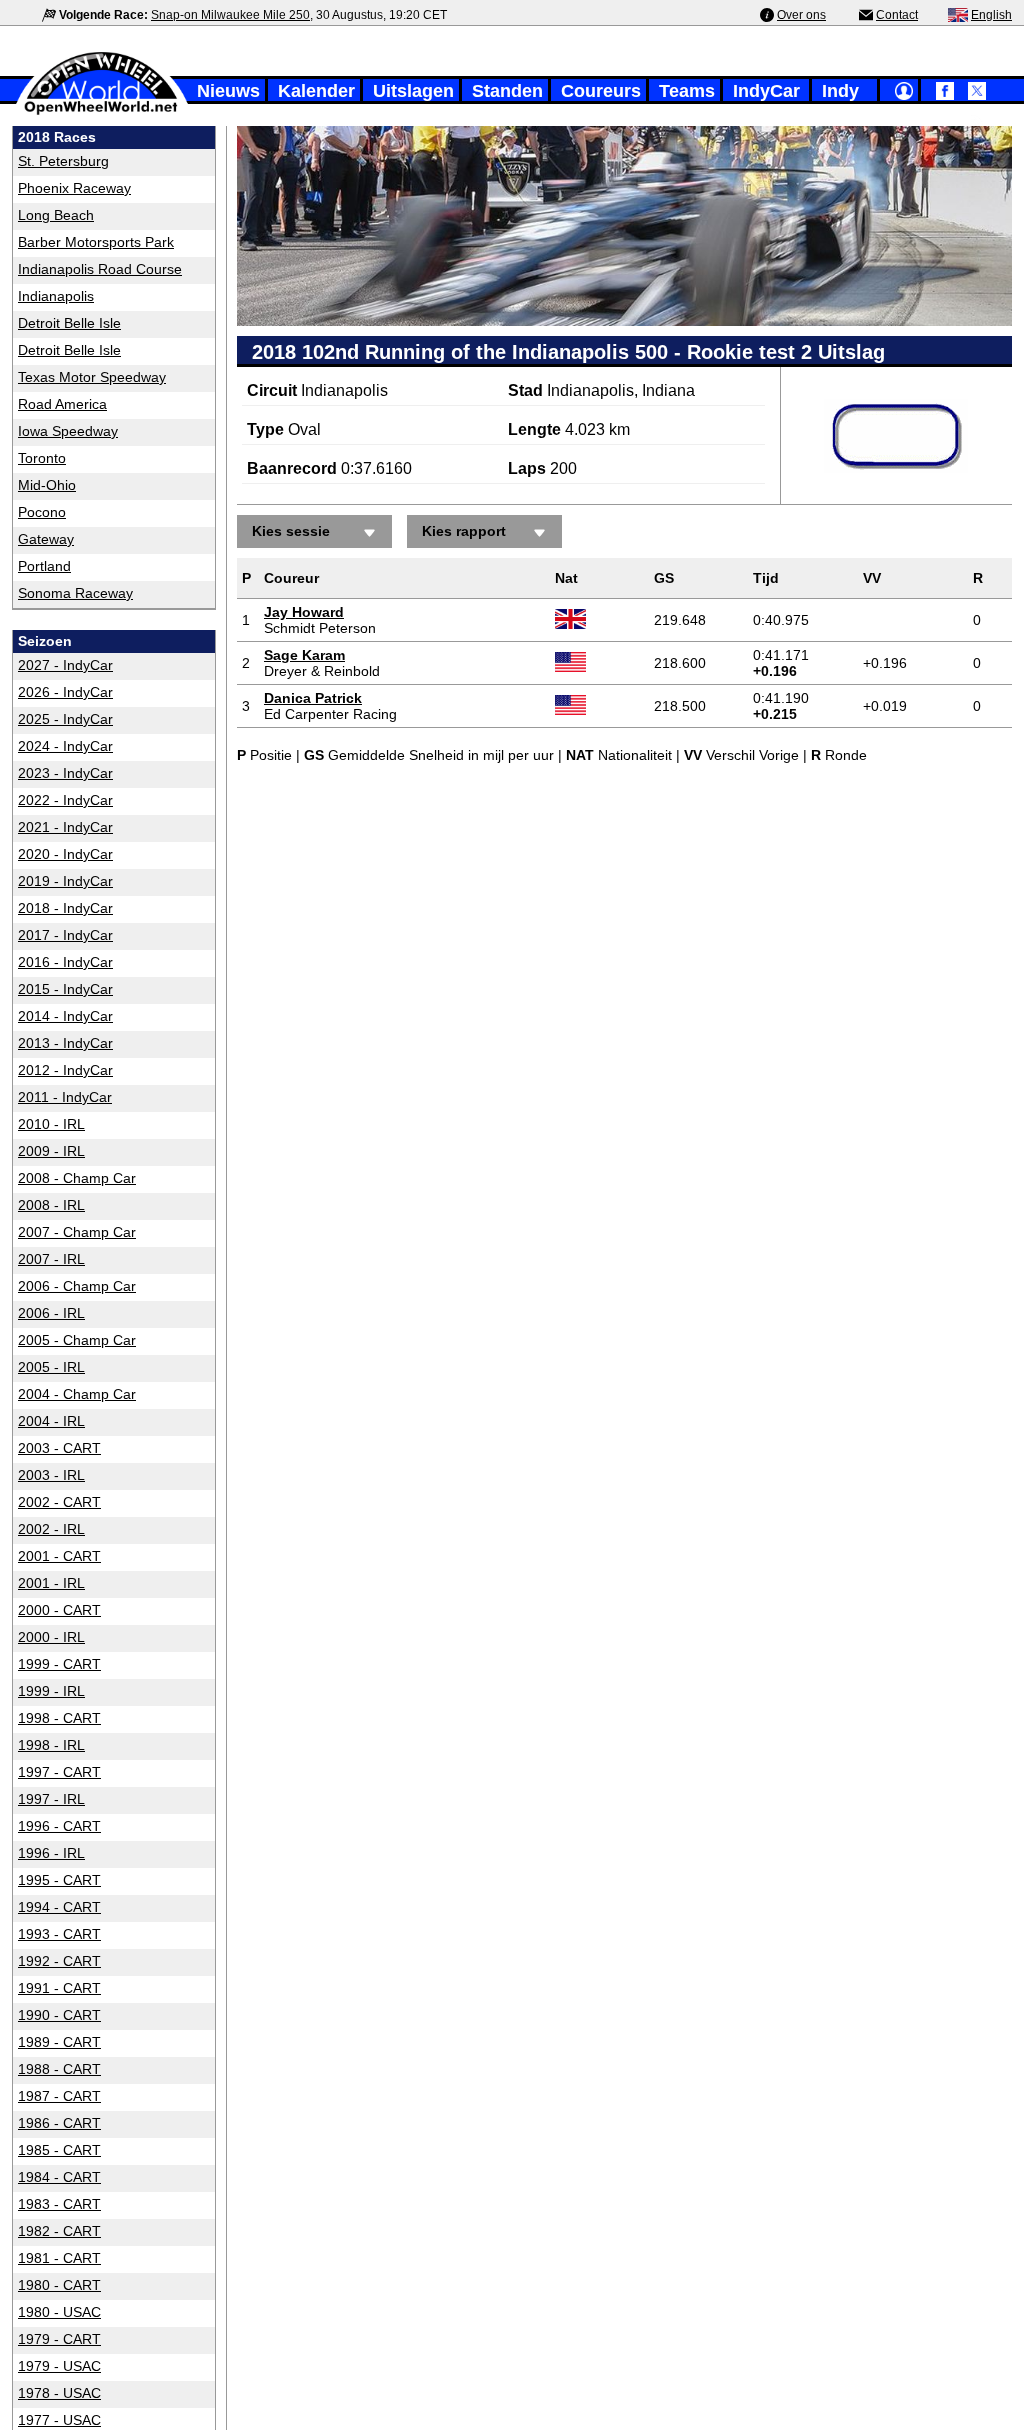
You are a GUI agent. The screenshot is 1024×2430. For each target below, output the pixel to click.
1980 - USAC (59, 2312)
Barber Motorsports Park (96, 242)
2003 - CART (59, 1448)
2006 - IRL (51, 1313)
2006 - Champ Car (77, 1286)
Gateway (46, 539)
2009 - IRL (51, 1151)
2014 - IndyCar (65, 1016)
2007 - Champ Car (77, 1232)
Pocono (42, 512)
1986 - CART (59, 2123)
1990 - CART (59, 2015)
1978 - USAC (59, 2393)
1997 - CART (59, 1772)
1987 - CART (59, 2096)
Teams (687, 91)
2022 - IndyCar (65, 800)
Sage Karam (304, 655)
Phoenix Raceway (74, 188)
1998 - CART (59, 1718)
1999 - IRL (51, 1691)
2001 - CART (59, 1556)
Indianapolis (56, 296)
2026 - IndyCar (65, 692)
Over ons (801, 15)
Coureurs (601, 91)
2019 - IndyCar (65, 881)
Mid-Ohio (47, 485)
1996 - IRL (51, 1853)
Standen (507, 91)
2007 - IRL (51, 1259)
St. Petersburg (63, 161)
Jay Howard (304, 612)
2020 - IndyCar (65, 854)
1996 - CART (59, 1826)
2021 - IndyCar (65, 827)
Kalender (316, 91)
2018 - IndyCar (65, 908)
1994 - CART (59, 1907)
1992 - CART (59, 1961)
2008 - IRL (51, 1205)
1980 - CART (59, 2285)
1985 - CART (59, 2150)
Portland (44, 566)
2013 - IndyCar (65, 1043)
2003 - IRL (51, 1475)
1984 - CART (59, 2177)
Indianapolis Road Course (100, 269)
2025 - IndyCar (65, 719)
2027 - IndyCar (65, 665)
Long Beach (56, 215)
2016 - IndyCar (65, 962)
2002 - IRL (51, 1529)
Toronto (42, 458)
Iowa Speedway (68, 431)
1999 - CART (59, 1664)
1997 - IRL (51, 1799)
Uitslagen (413, 91)
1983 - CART (59, 2204)
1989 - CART (59, 2042)
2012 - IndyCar (65, 1070)
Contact (897, 15)
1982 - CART (59, 2231)
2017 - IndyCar (65, 935)
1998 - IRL (51, 1745)
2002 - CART (59, 1502)
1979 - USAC (59, 2366)
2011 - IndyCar (65, 1097)
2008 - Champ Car (77, 1178)
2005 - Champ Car (77, 1340)
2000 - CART (59, 1610)
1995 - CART (59, 1880)
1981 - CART (59, 2258)
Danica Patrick (313, 698)
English (991, 15)
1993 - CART (59, 1934)
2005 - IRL (51, 1367)
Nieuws (228, 91)
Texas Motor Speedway (92, 377)
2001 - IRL (51, 1583)
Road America (62, 404)
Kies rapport (464, 531)
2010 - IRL (51, 1124)
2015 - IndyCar (65, 989)
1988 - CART (59, 2069)
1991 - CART (59, 1988)
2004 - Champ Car (77, 1394)
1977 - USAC (59, 2420)
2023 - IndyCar (65, 773)
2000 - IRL (51, 1637)
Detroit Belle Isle (69, 323)
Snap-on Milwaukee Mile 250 (230, 15)
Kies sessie (291, 531)
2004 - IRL (51, 1421)
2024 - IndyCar (65, 746)
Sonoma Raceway (75, 593)
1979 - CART (59, 2339)
